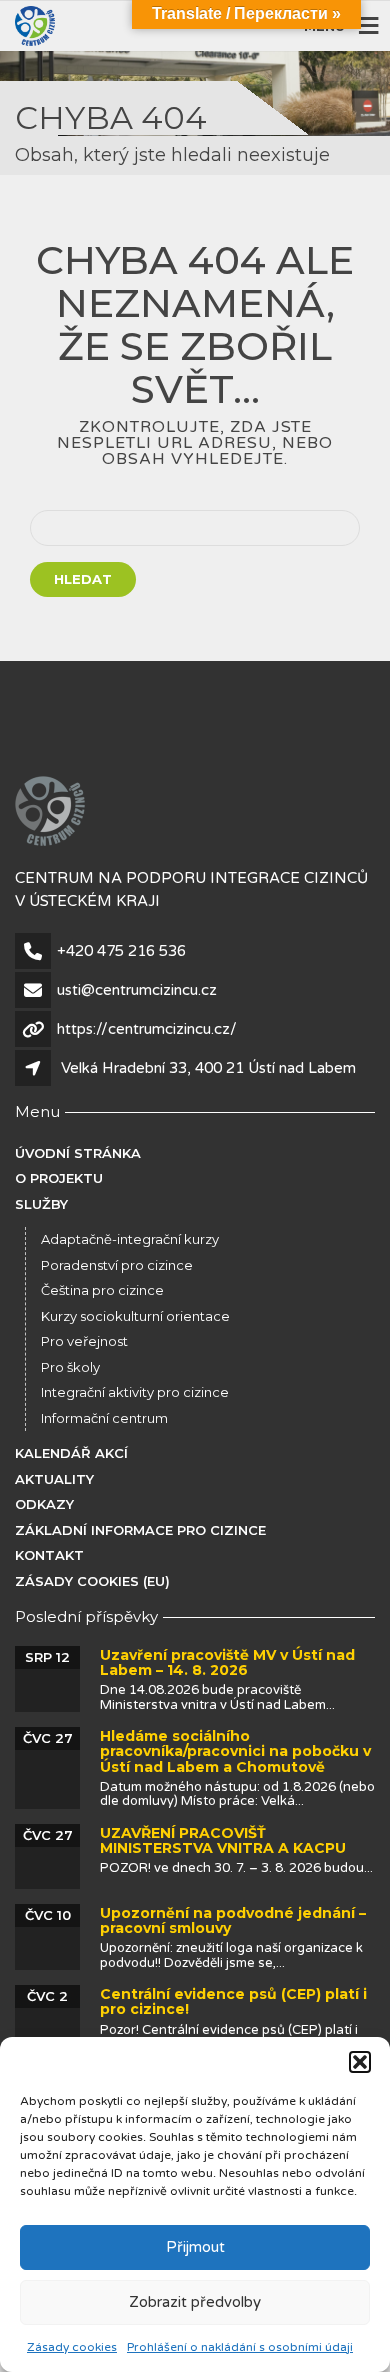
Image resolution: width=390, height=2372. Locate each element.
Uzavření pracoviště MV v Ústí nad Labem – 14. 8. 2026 (227, 1662)
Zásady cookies (72, 2347)
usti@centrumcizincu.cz (137, 990)
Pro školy (70, 1367)
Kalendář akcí (71, 1453)
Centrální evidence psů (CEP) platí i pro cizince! (233, 2001)
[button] (360, 2062)
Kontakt (49, 1555)
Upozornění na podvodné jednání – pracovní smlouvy (233, 1920)
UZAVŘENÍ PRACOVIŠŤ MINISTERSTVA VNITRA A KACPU (223, 1840)
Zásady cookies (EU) (92, 1581)
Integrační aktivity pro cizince (135, 1392)
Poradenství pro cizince (117, 1265)
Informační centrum (104, 1418)
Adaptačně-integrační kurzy (130, 1239)
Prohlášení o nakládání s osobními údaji (240, 2347)
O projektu (59, 1178)
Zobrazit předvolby (195, 2302)
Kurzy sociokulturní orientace (135, 1316)
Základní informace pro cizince (140, 1530)
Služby (41, 1204)
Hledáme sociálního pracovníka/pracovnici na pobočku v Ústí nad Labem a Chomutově (235, 1751)
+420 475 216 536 (121, 951)
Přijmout (195, 2247)
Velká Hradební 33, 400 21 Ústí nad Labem (208, 1068)
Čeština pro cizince (102, 1290)
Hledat (83, 579)
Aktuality (54, 1479)
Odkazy (44, 1504)
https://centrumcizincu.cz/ (147, 1029)
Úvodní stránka (78, 1153)
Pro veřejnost (84, 1341)
